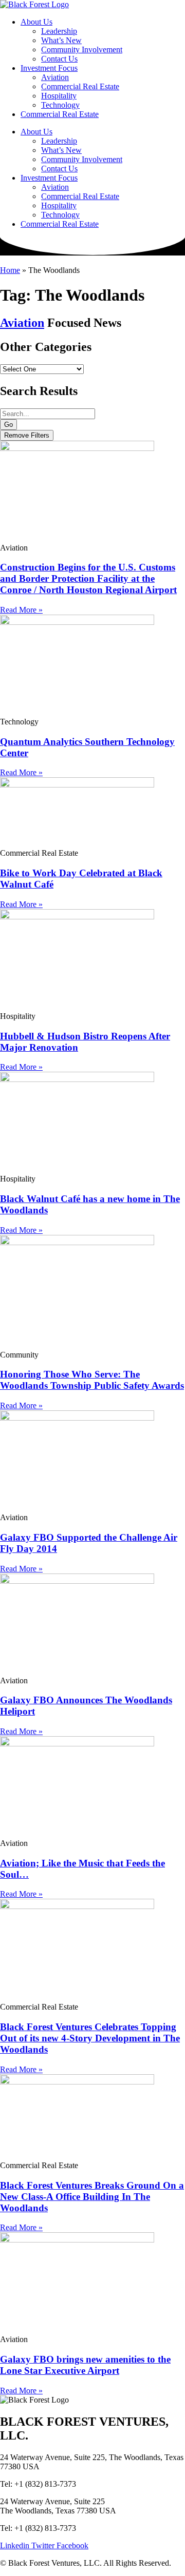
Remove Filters (27, 435)
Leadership (59, 31)
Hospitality (59, 96)
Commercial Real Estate (80, 86)
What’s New (61, 40)
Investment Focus (49, 68)
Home (10, 270)
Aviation (55, 77)
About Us (36, 22)
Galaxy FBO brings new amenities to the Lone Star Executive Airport (85, 2365)
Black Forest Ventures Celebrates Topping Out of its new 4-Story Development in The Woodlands (90, 2038)
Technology (60, 105)
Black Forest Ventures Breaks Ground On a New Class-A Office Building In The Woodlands (92, 2197)
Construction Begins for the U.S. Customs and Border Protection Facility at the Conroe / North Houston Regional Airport (88, 578)
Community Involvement (82, 50)
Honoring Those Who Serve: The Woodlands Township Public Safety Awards (92, 1380)
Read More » (21, 610)
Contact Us (59, 59)
